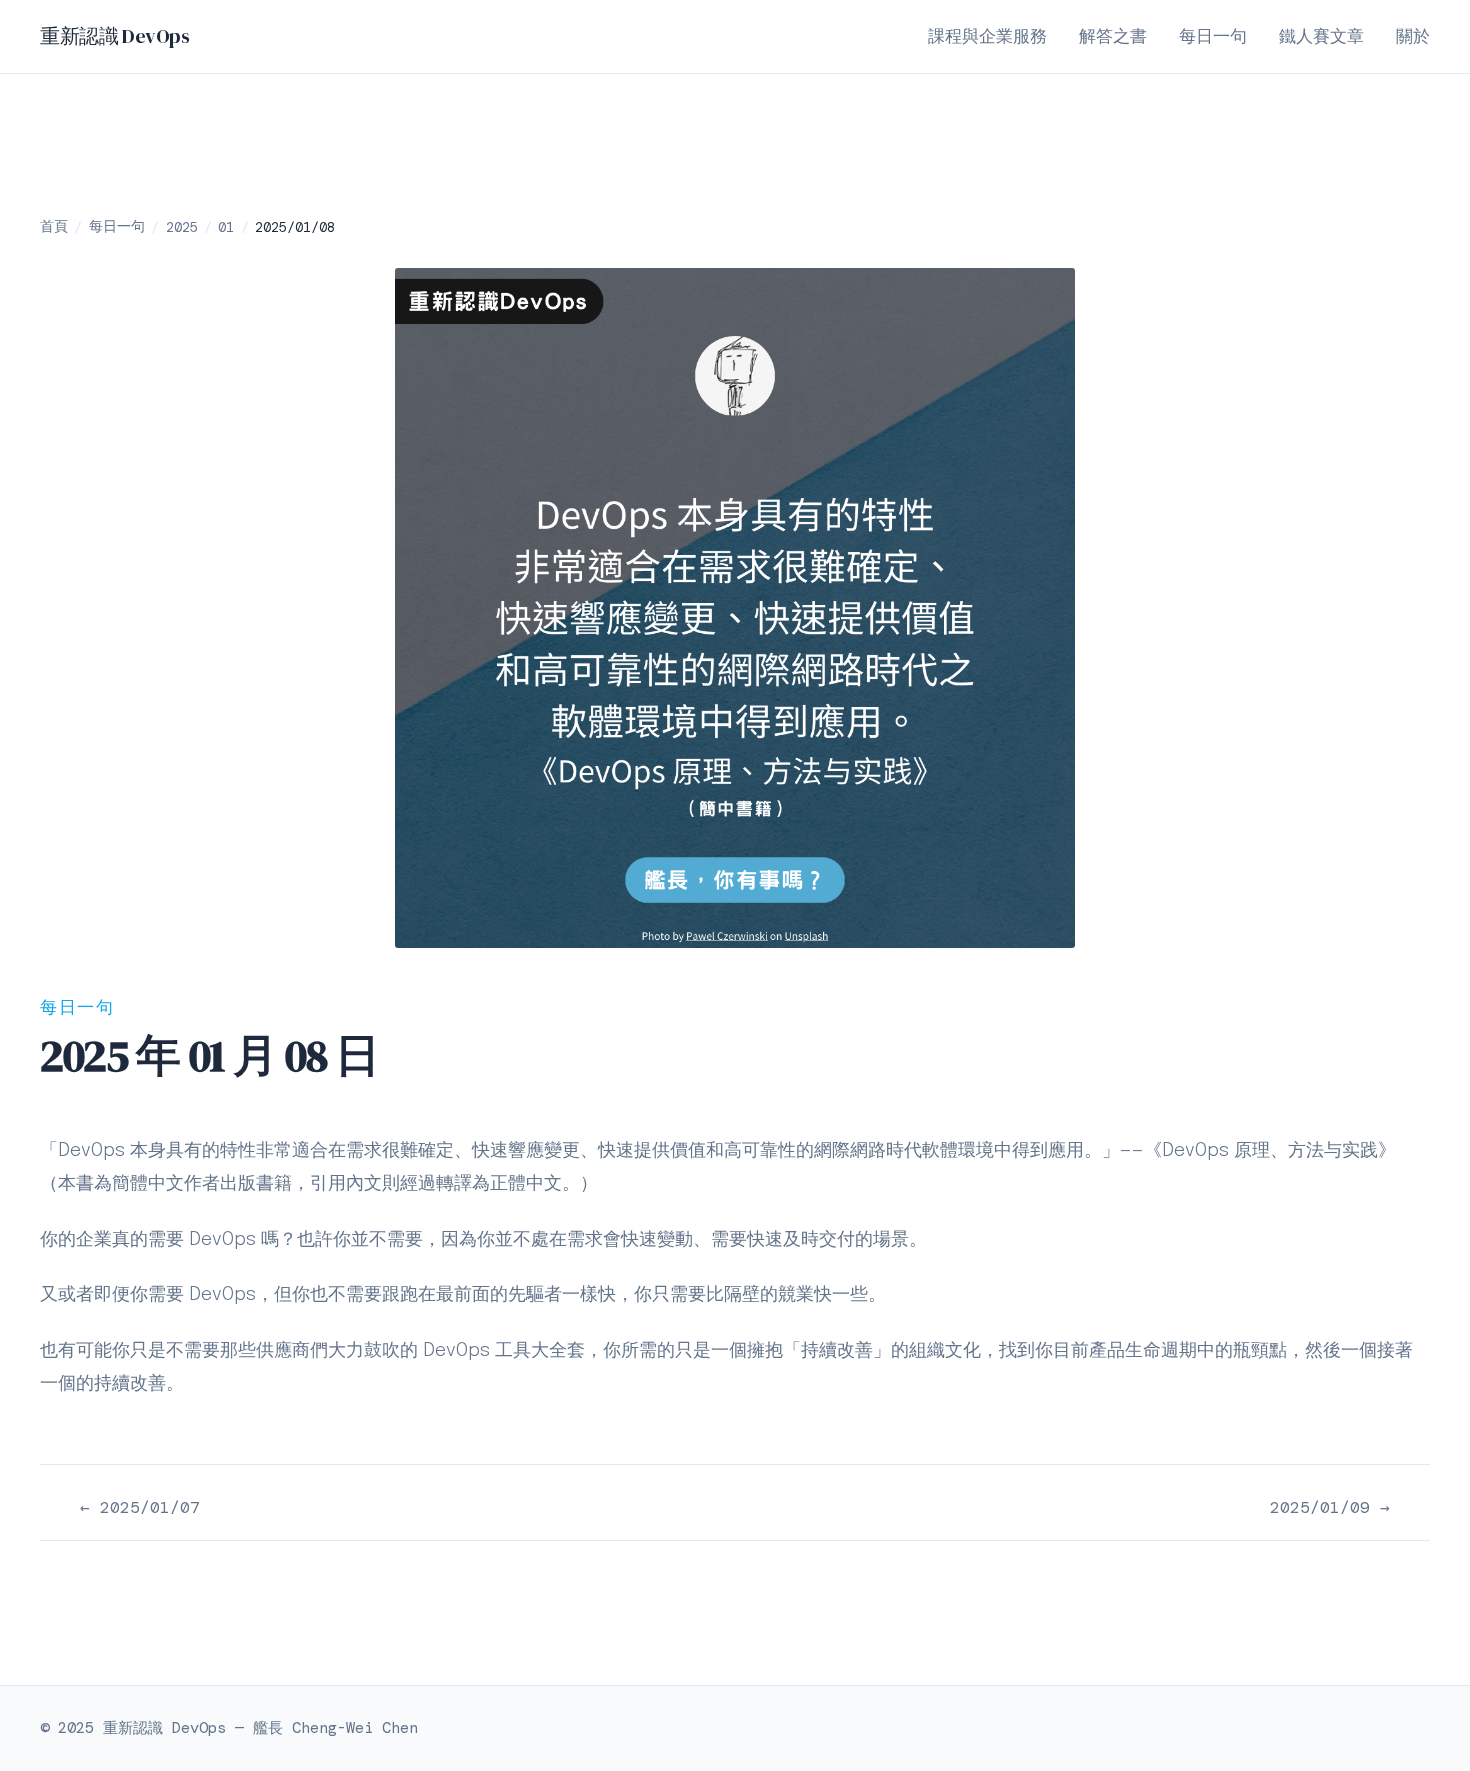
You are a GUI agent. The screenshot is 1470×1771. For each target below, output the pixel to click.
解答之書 (1113, 37)
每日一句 (1213, 37)
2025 (182, 226)
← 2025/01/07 (140, 1507)
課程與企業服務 (987, 37)
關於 (1413, 37)
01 (226, 226)
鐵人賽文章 (1321, 37)
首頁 (54, 226)
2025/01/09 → (1330, 1507)
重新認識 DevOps (115, 36)
